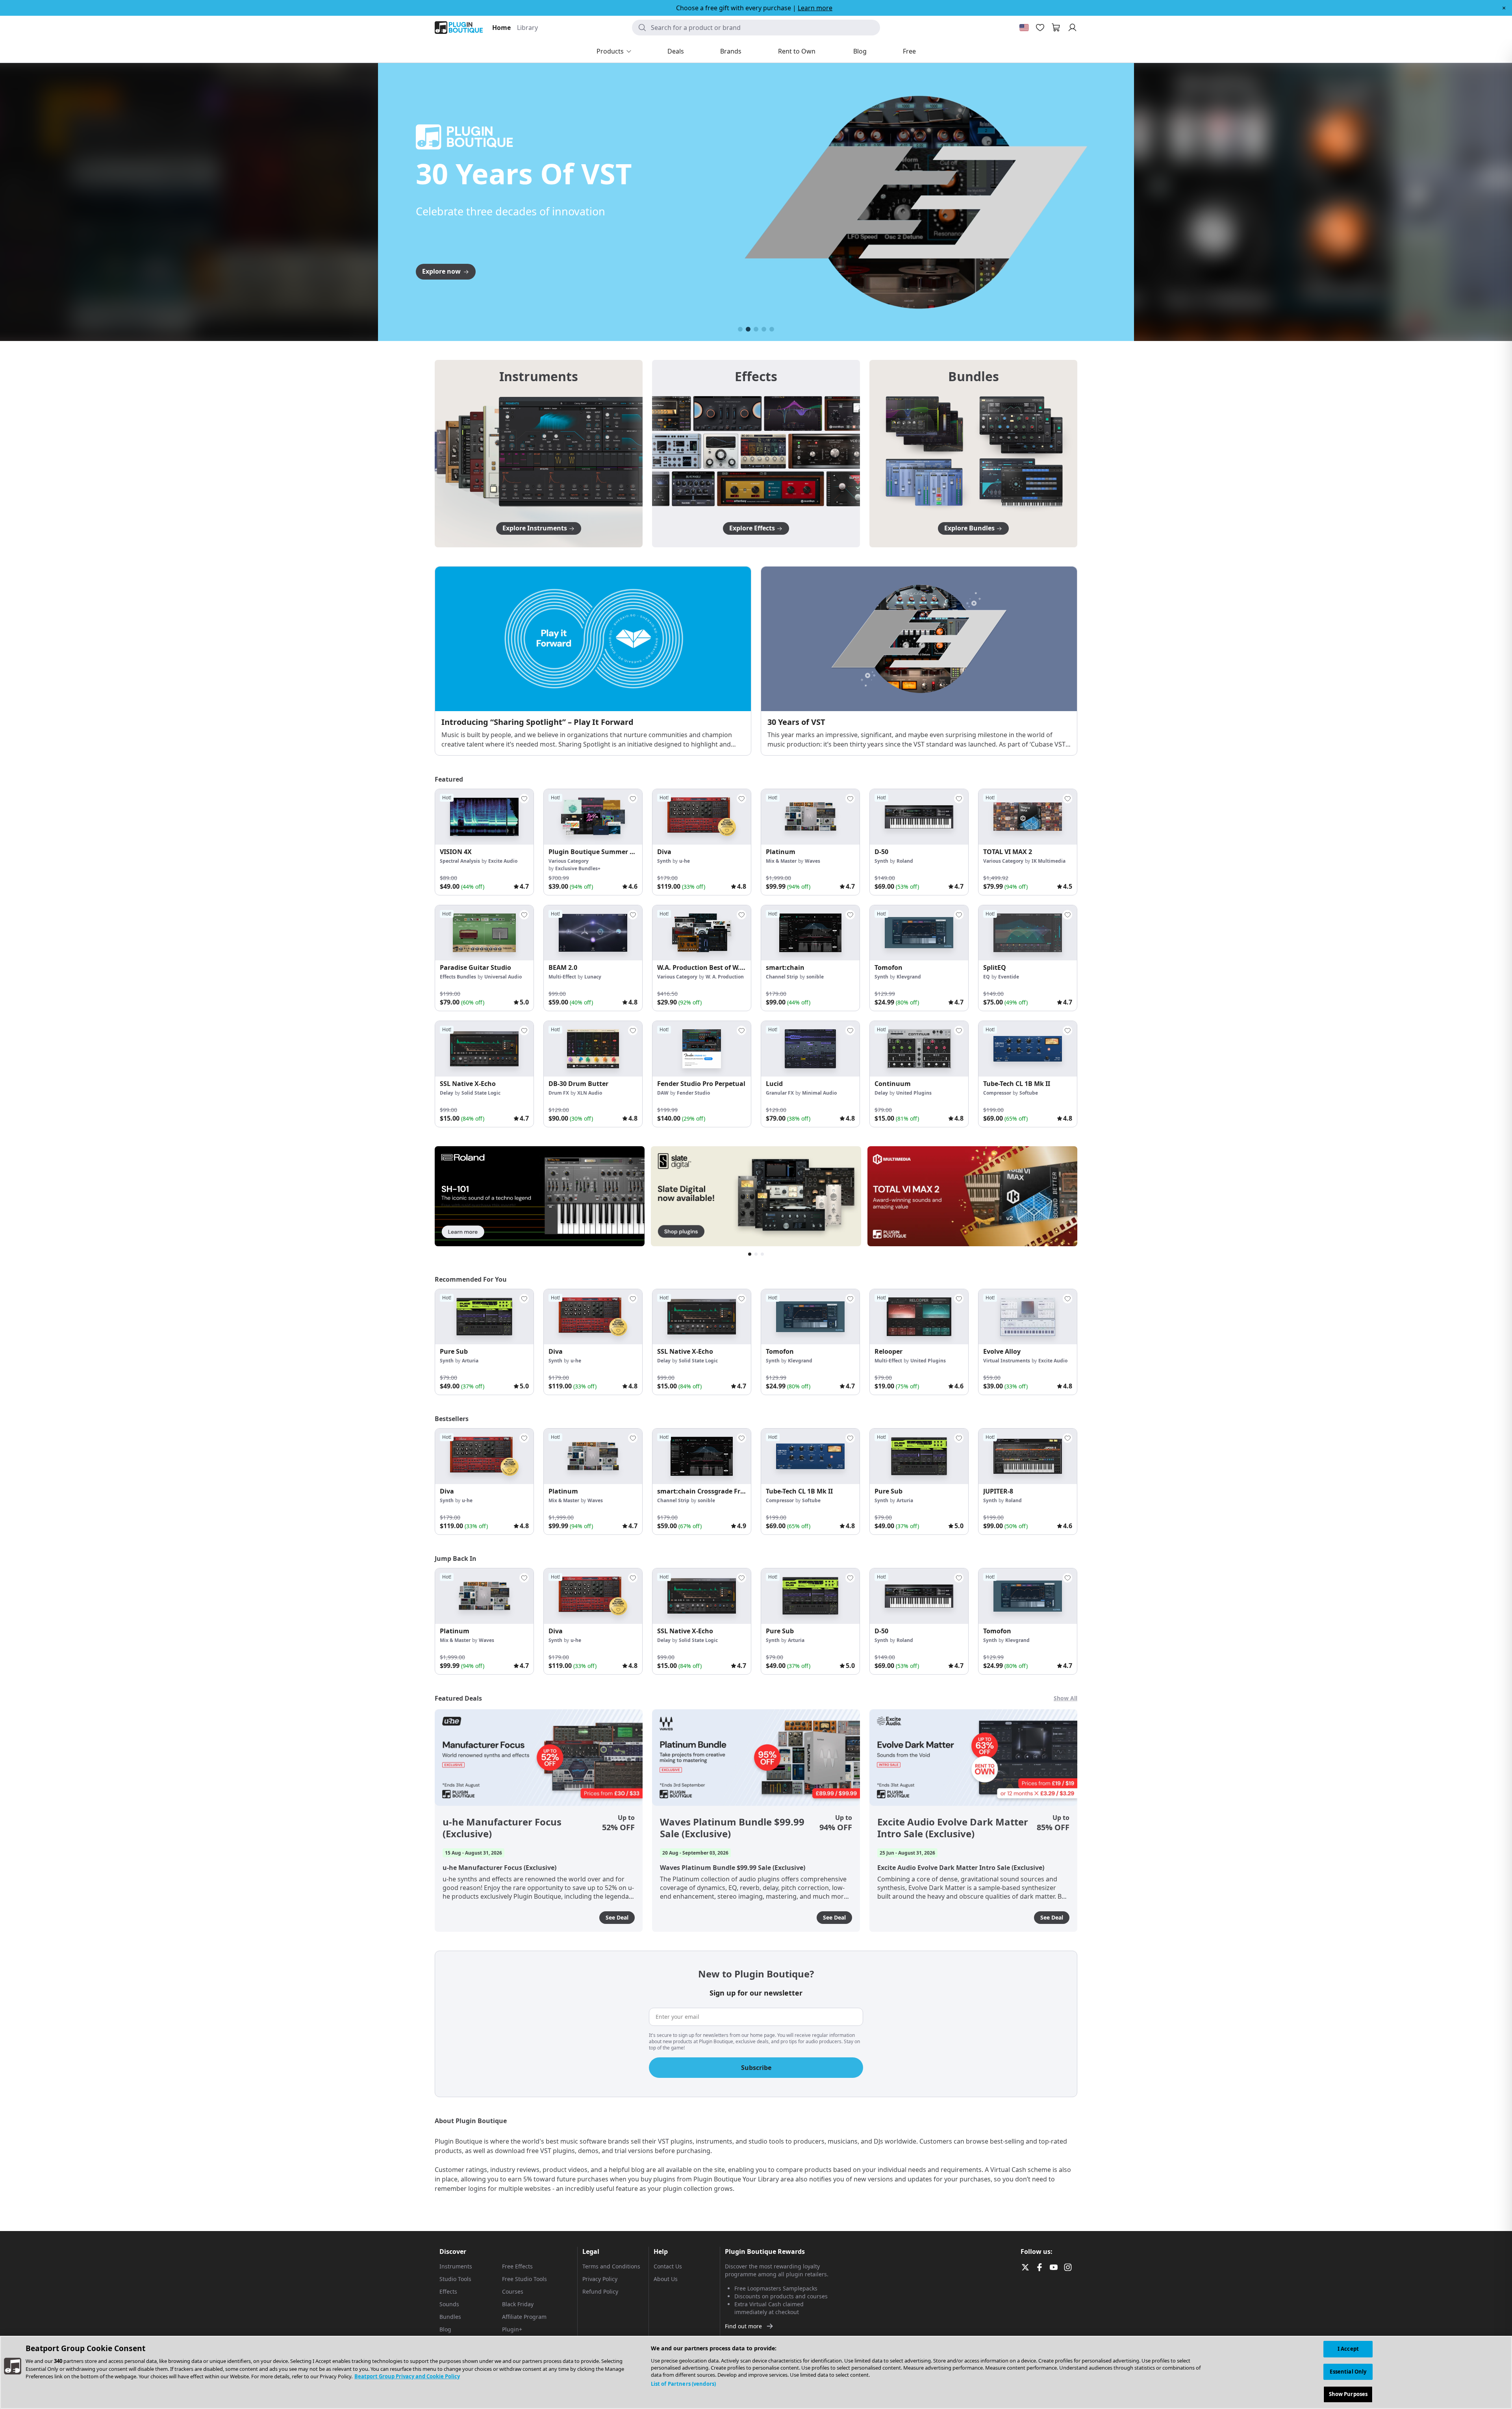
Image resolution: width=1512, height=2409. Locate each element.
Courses (513, 2291)
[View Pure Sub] (484, 1317)
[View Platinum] (810, 817)
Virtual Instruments (1007, 1361)
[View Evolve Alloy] (1028, 1317)
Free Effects (517, 2266)
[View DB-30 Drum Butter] (593, 1049)
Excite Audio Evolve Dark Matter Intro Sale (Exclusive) (953, 1828)
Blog (445, 2329)
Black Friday (518, 2304)
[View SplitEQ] (1028, 933)
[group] (484, 842)
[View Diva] (702, 817)
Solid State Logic (481, 1093)
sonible (815, 977)
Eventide (1009, 977)
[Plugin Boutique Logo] (459, 28)
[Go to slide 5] (772, 329)
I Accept (1348, 2349)
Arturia (470, 1361)
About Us (666, 2279)
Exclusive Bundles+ (578, 868)
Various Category (569, 861)
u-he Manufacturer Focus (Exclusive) (502, 1828)
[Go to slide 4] (764, 329)
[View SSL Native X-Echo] (484, 1049)
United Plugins (914, 1093)
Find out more (743, 2326)
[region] (756, 2372)
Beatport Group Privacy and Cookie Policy (407, 2376)
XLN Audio (590, 1093)
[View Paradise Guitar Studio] (484, 933)
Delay (447, 1093)
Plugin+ (512, 2329)
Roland (905, 861)
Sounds (449, 2304)
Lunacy (593, 977)
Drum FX (559, 1093)
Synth (664, 861)
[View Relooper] (919, 1317)
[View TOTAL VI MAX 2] (1028, 817)
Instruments (456, 2266)
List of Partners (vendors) (683, 2384)
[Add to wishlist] (524, 799)
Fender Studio (693, 1093)
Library (527, 28)
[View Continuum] (919, 1049)
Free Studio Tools (524, 2279)
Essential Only (1348, 2372)
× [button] (1504, 8)
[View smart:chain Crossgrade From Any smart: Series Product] (702, 1456)
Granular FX (780, 1093)
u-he (685, 861)
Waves (813, 861)
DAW (663, 1093)
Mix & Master (781, 861)
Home (501, 28)
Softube (1029, 1093)
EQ (987, 977)
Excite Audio (503, 861)
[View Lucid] (810, 1049)
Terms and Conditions (611, 2266)
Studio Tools (455, 2279)
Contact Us (668, 2266)
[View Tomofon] (919, 933)
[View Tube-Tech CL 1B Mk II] (1028, 1049)
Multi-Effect (562, 977)
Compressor (997, 1093)
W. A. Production (725, 977)
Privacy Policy (600, 2279)
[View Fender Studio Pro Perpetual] (702, 1049)
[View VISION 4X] (484, 817)
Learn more (815, 8)
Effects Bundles (458, 977)
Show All (1065, 1698)
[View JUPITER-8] (1028, 1456)
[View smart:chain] (810, 933)
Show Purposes (1348, 2394)
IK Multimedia (1049, 861)
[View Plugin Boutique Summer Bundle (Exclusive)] (593, 817)
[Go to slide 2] (748, 329)
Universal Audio (503, 977)
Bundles (450, 2317)
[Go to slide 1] (740, 329)
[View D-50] (919, 817)
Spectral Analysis (460, 861)
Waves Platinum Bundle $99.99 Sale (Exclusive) (732, 1828)
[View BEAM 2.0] (593, 933)
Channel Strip (782, 977)
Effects (448, 2291)
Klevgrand (909, 977)
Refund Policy (600, 2291)
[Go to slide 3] (756, 329)
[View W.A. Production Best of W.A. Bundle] (702, 933)
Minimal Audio (819, 1093)
